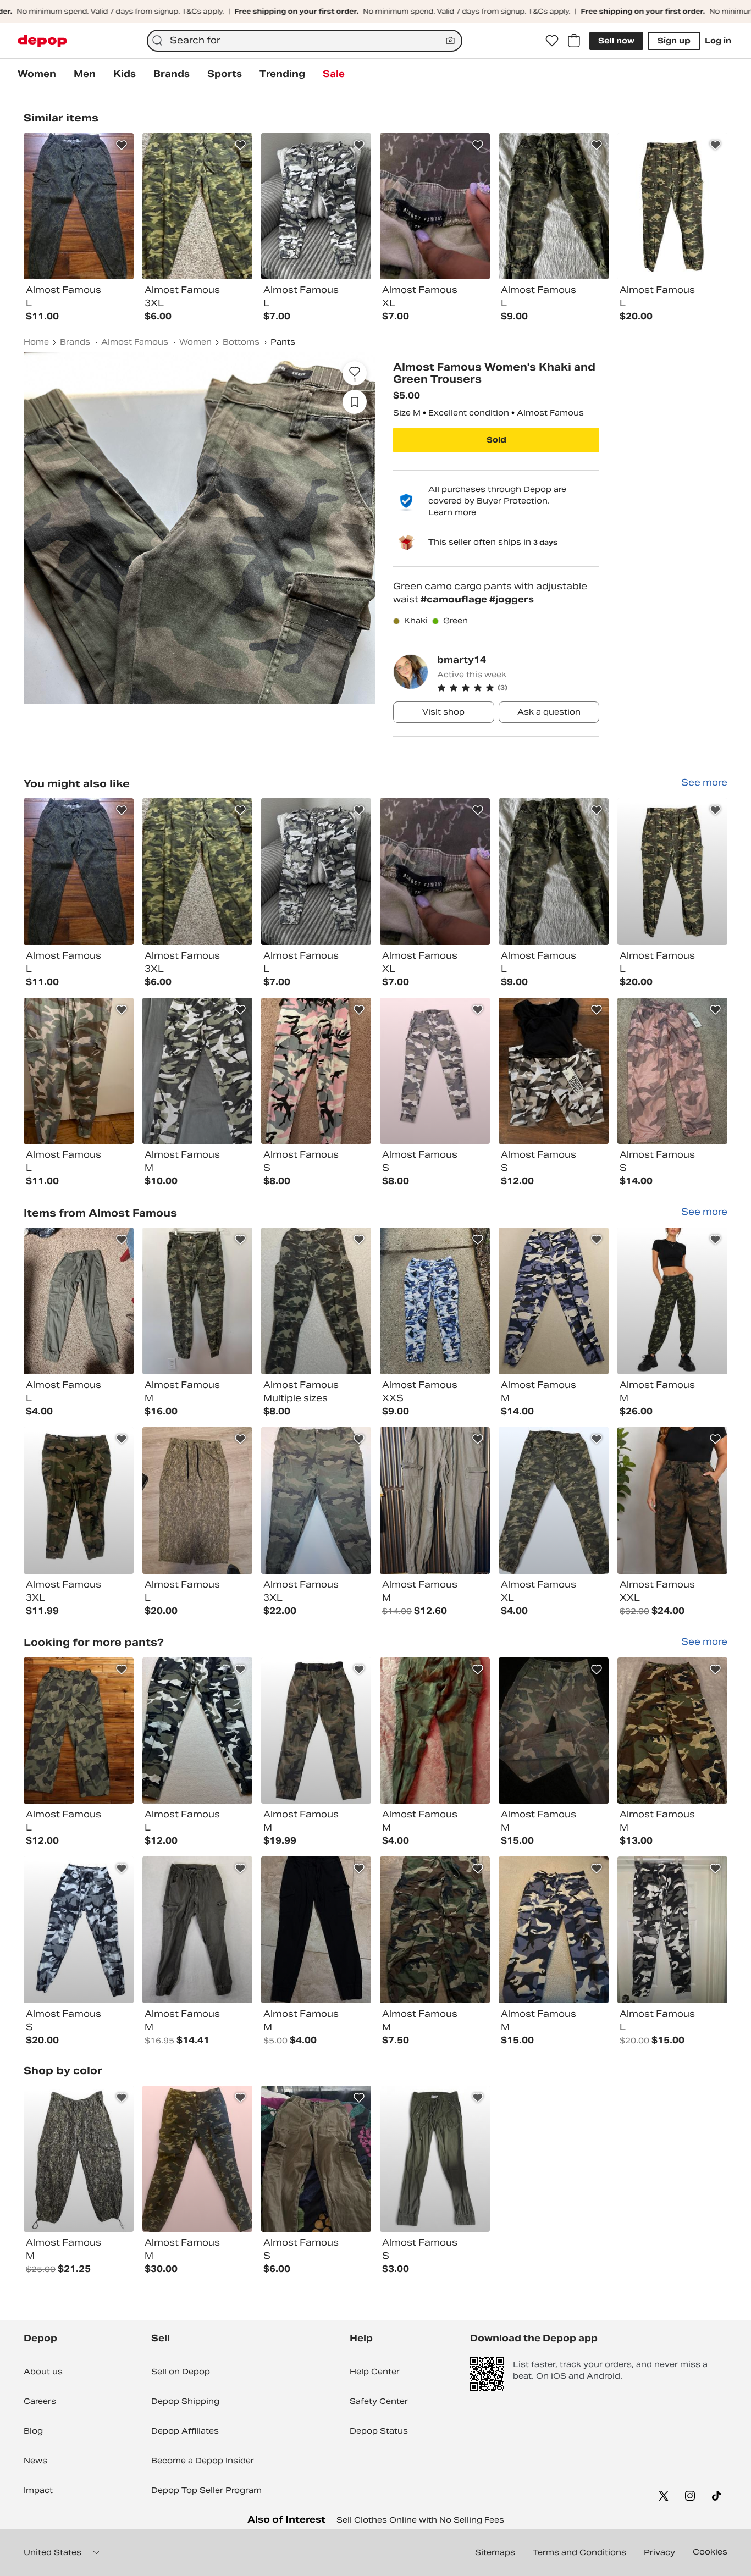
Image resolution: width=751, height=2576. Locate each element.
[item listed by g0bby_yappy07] (554, 1930)
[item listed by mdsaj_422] (197, 1731)
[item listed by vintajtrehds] (79, 1500)
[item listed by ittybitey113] (435, 1301)
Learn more (452, 512)
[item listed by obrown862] (79, 872)
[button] (518, 688)
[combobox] (305, 41)
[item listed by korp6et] (197, 2159)
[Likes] (552, 41)
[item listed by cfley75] (79, 1071)
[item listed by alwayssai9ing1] (554, 1500)
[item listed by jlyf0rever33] (554, 872)
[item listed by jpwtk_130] (197, 872)
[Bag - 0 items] (574, 41)
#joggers (512, 599)
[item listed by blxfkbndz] (79, 1731)
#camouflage (455, 599)
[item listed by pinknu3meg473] (197, 1071)
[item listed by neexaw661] (316, 1071)
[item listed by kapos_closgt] (435, 1731)
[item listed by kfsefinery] (79, 2159)
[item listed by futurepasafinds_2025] (316, 1500)
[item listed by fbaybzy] (316, 872)
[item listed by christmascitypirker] (197, 1930)
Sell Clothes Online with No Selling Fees (420, 2520)
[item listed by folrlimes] (672, 1301)
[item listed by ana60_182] (672, 1071)
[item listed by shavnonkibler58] (554, 1301)
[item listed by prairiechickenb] (672, 872)
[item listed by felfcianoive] (316, 1930)
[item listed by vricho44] (672, 1500)
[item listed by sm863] (554, 1071)
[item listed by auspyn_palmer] (672, 1930)
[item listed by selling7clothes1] (435, 2159)
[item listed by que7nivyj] (316, 2159)
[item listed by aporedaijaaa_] (435, 872)
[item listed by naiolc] (316, 1301)
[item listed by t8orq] (435, 1930)
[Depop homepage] (42, 41)
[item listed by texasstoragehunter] (79, 1930)
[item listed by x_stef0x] (672, 1731)
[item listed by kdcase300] (435, 1071)
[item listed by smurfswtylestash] (197, 1301)
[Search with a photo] (450, 41)
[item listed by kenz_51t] (554, 1731)
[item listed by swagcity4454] (197, 1500)
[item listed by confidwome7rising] (435, 1500)
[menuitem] (37, 74)
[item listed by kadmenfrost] (79, 1301)
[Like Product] (122, 145)
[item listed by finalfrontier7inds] (316, 1731)
